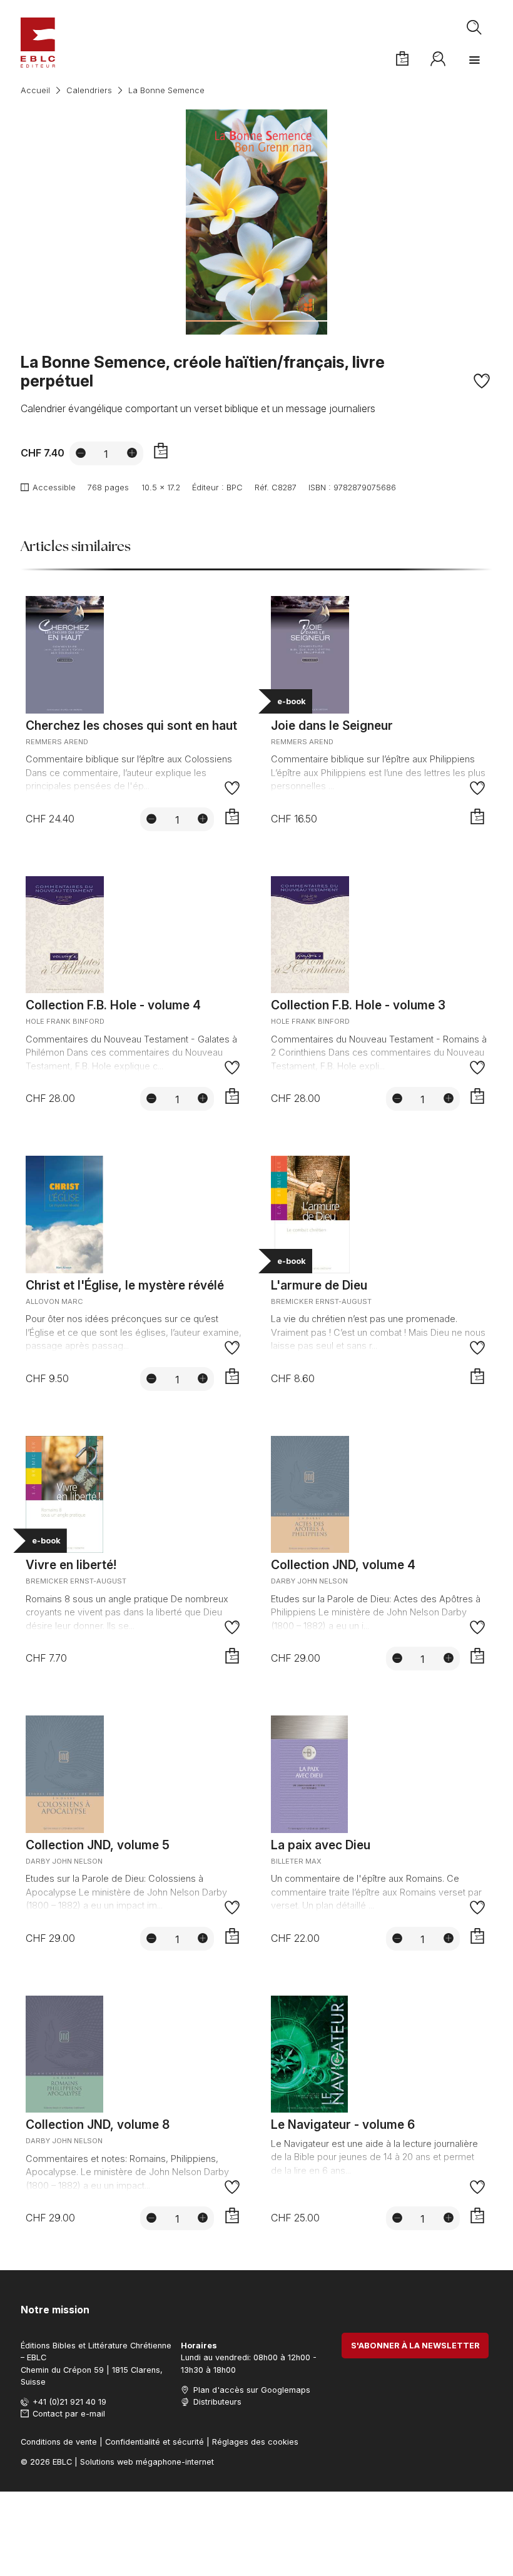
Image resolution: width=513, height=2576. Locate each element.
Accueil (35, 90)
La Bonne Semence (166, 90)
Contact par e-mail (69, 2414)
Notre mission (55, 2310)
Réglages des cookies (255, 2442)
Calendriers (89, 90)
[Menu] (474, 60)
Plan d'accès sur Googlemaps (251, 2390)
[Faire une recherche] (475, 28)
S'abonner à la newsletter (415, 2346)
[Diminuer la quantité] (81, 453)
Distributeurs (217, 2402)
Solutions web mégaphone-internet (147, 2462)
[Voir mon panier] (402, 59)
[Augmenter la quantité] (132, 453)
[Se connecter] (439, 59)
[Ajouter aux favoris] (481, 381)
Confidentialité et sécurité (155, 2442)
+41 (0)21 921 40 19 (69, 2402)
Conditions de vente (59, 2442)
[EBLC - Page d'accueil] (38, 43)
